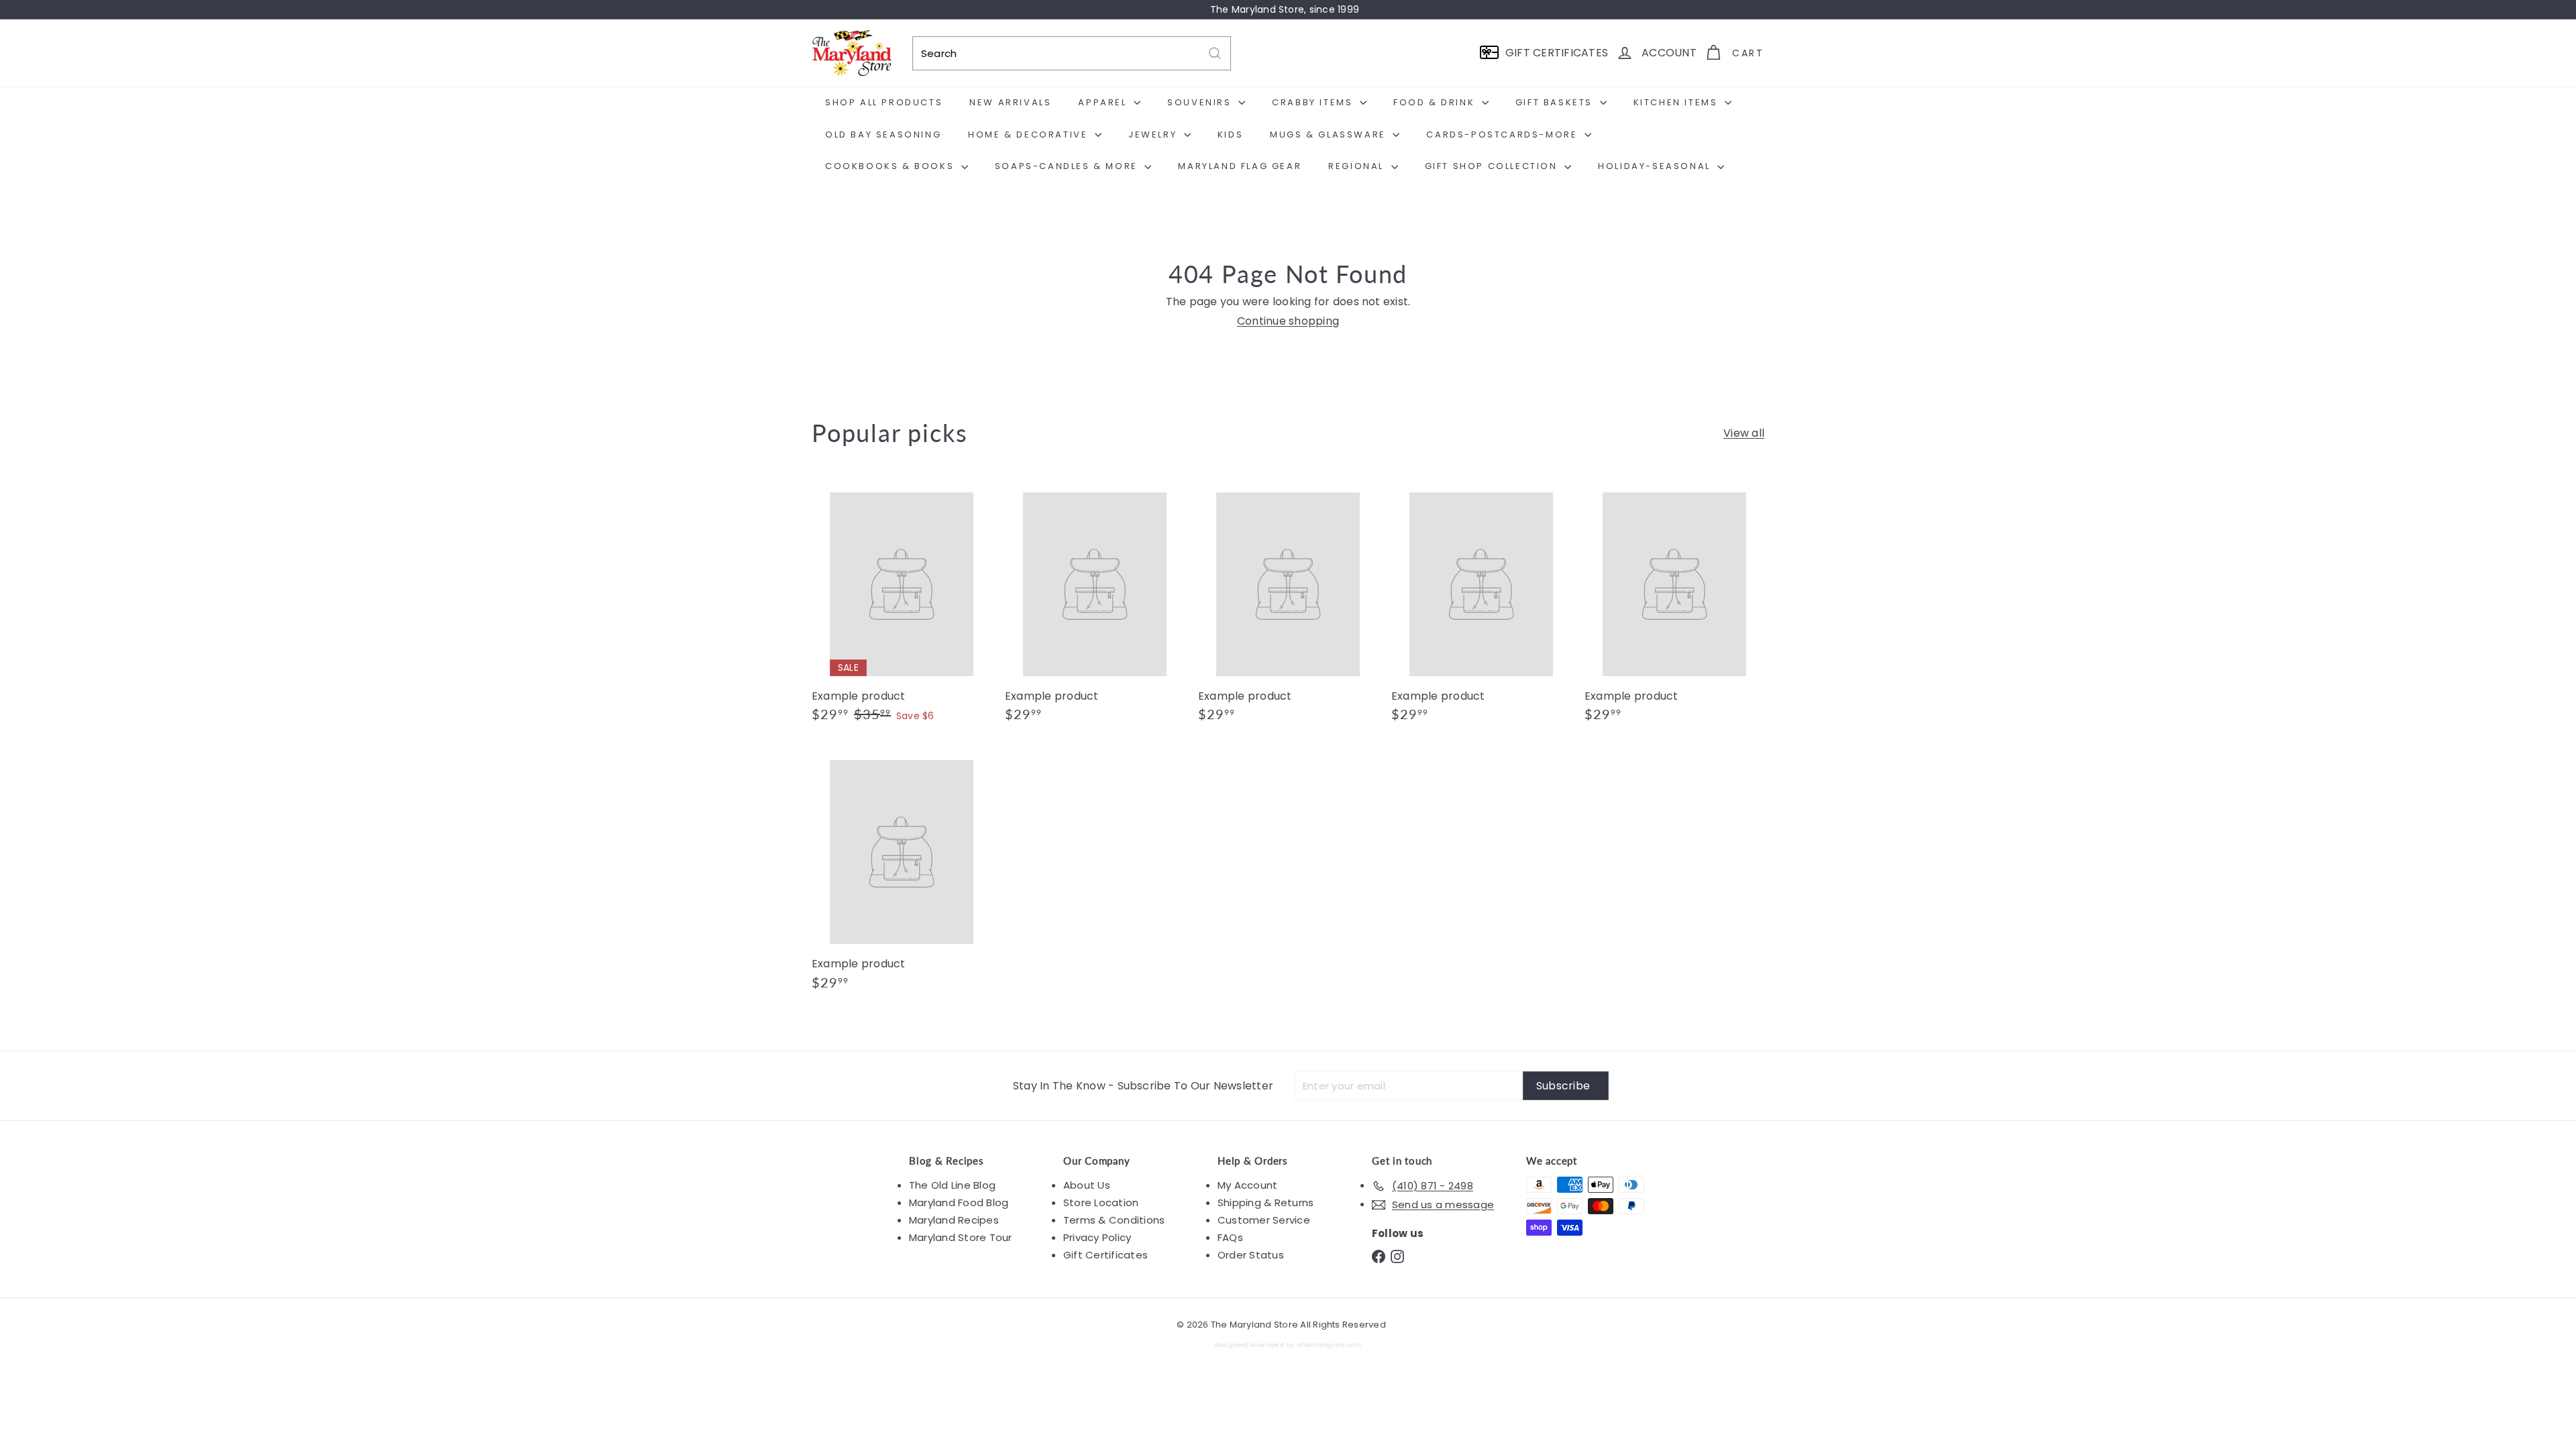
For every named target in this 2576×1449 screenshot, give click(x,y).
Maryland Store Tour (961, 1237)
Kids (1230, 135)
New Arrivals (1010, 102)
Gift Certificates (1106, 1255)
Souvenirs (1201, 102)
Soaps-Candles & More (1068, 166)
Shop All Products (884, 102)
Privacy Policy (1097, 1237)
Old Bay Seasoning (883, 135)
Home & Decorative (1030, 135)
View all (1744, 433)
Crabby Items (1314, 102)
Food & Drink (1436, 102)
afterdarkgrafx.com (1329, 1345)
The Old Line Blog (952, 1185)
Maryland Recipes (954, 1220)
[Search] (1215, 53)
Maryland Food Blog (959, 1202)
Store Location (1101, 1202)
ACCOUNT (1669, 53)
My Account (1247, 1185)
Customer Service (1264, 1220)
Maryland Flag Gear (1240, 166)
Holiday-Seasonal (1656, 166)
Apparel (1104, 102)
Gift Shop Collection (1493, 166)
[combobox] (1072, 53)
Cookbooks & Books (892, 166)
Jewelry (1155, 135)
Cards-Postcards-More (1504, 135)
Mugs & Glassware (1330, 135)
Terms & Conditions (1114, 1220)
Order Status (1251, 1255)
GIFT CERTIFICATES (1557, 53)
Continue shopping (1288, 321)
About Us (1087, 1185)
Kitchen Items (1677, 102)
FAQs (1230, 1237)
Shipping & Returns (1266, 1202)
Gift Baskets (1556, 102)
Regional (1358, 166)
